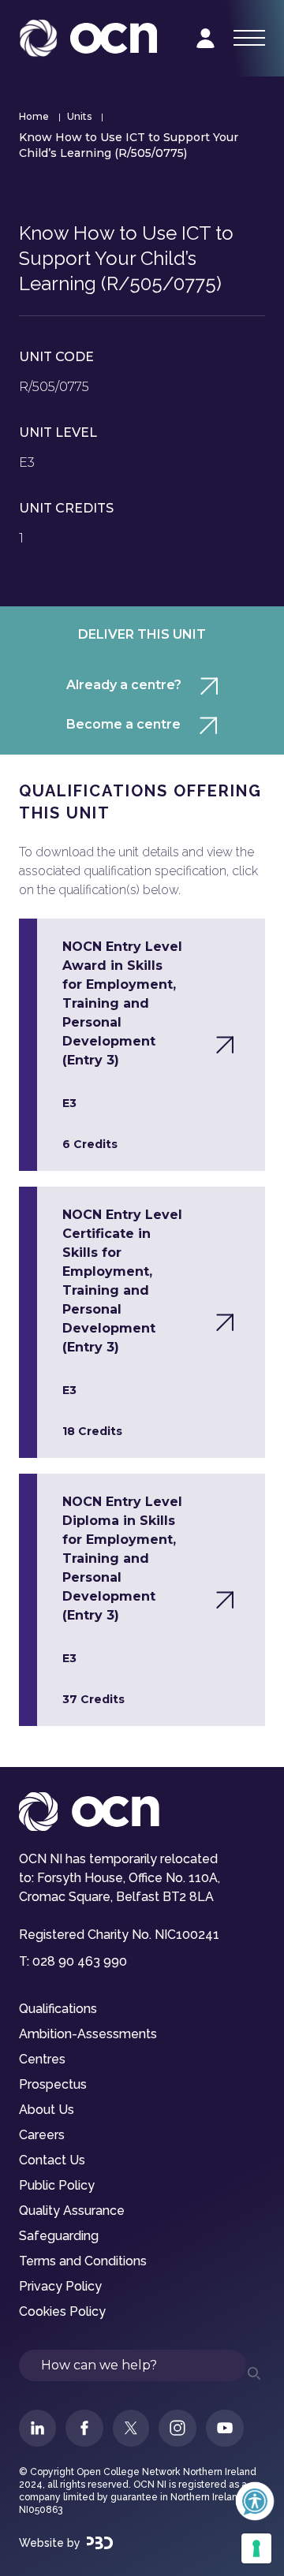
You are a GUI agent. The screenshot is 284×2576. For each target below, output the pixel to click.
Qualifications (58, 2009)
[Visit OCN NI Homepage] (88, 38)
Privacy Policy (60, 2286)
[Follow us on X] (131, 2428)
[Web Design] (100, 2543)
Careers (42, 2135)
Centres (42, 2059)
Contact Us (52, 2160)
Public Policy (57, 2185)
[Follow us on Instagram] (177, 2428)
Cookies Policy (62, 2311)
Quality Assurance (72, 2211)
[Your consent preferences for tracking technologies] (256, 2548)
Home (34, 116)
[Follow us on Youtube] (225, 2428)
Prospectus (53, 2084)
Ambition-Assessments (88, 2034)
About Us (47, 2110)
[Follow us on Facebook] (84, 2428)
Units (79, 116)
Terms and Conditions (83, 2261)
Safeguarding (59, 2236)
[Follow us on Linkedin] (37, 2428)
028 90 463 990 (80, 1961)
